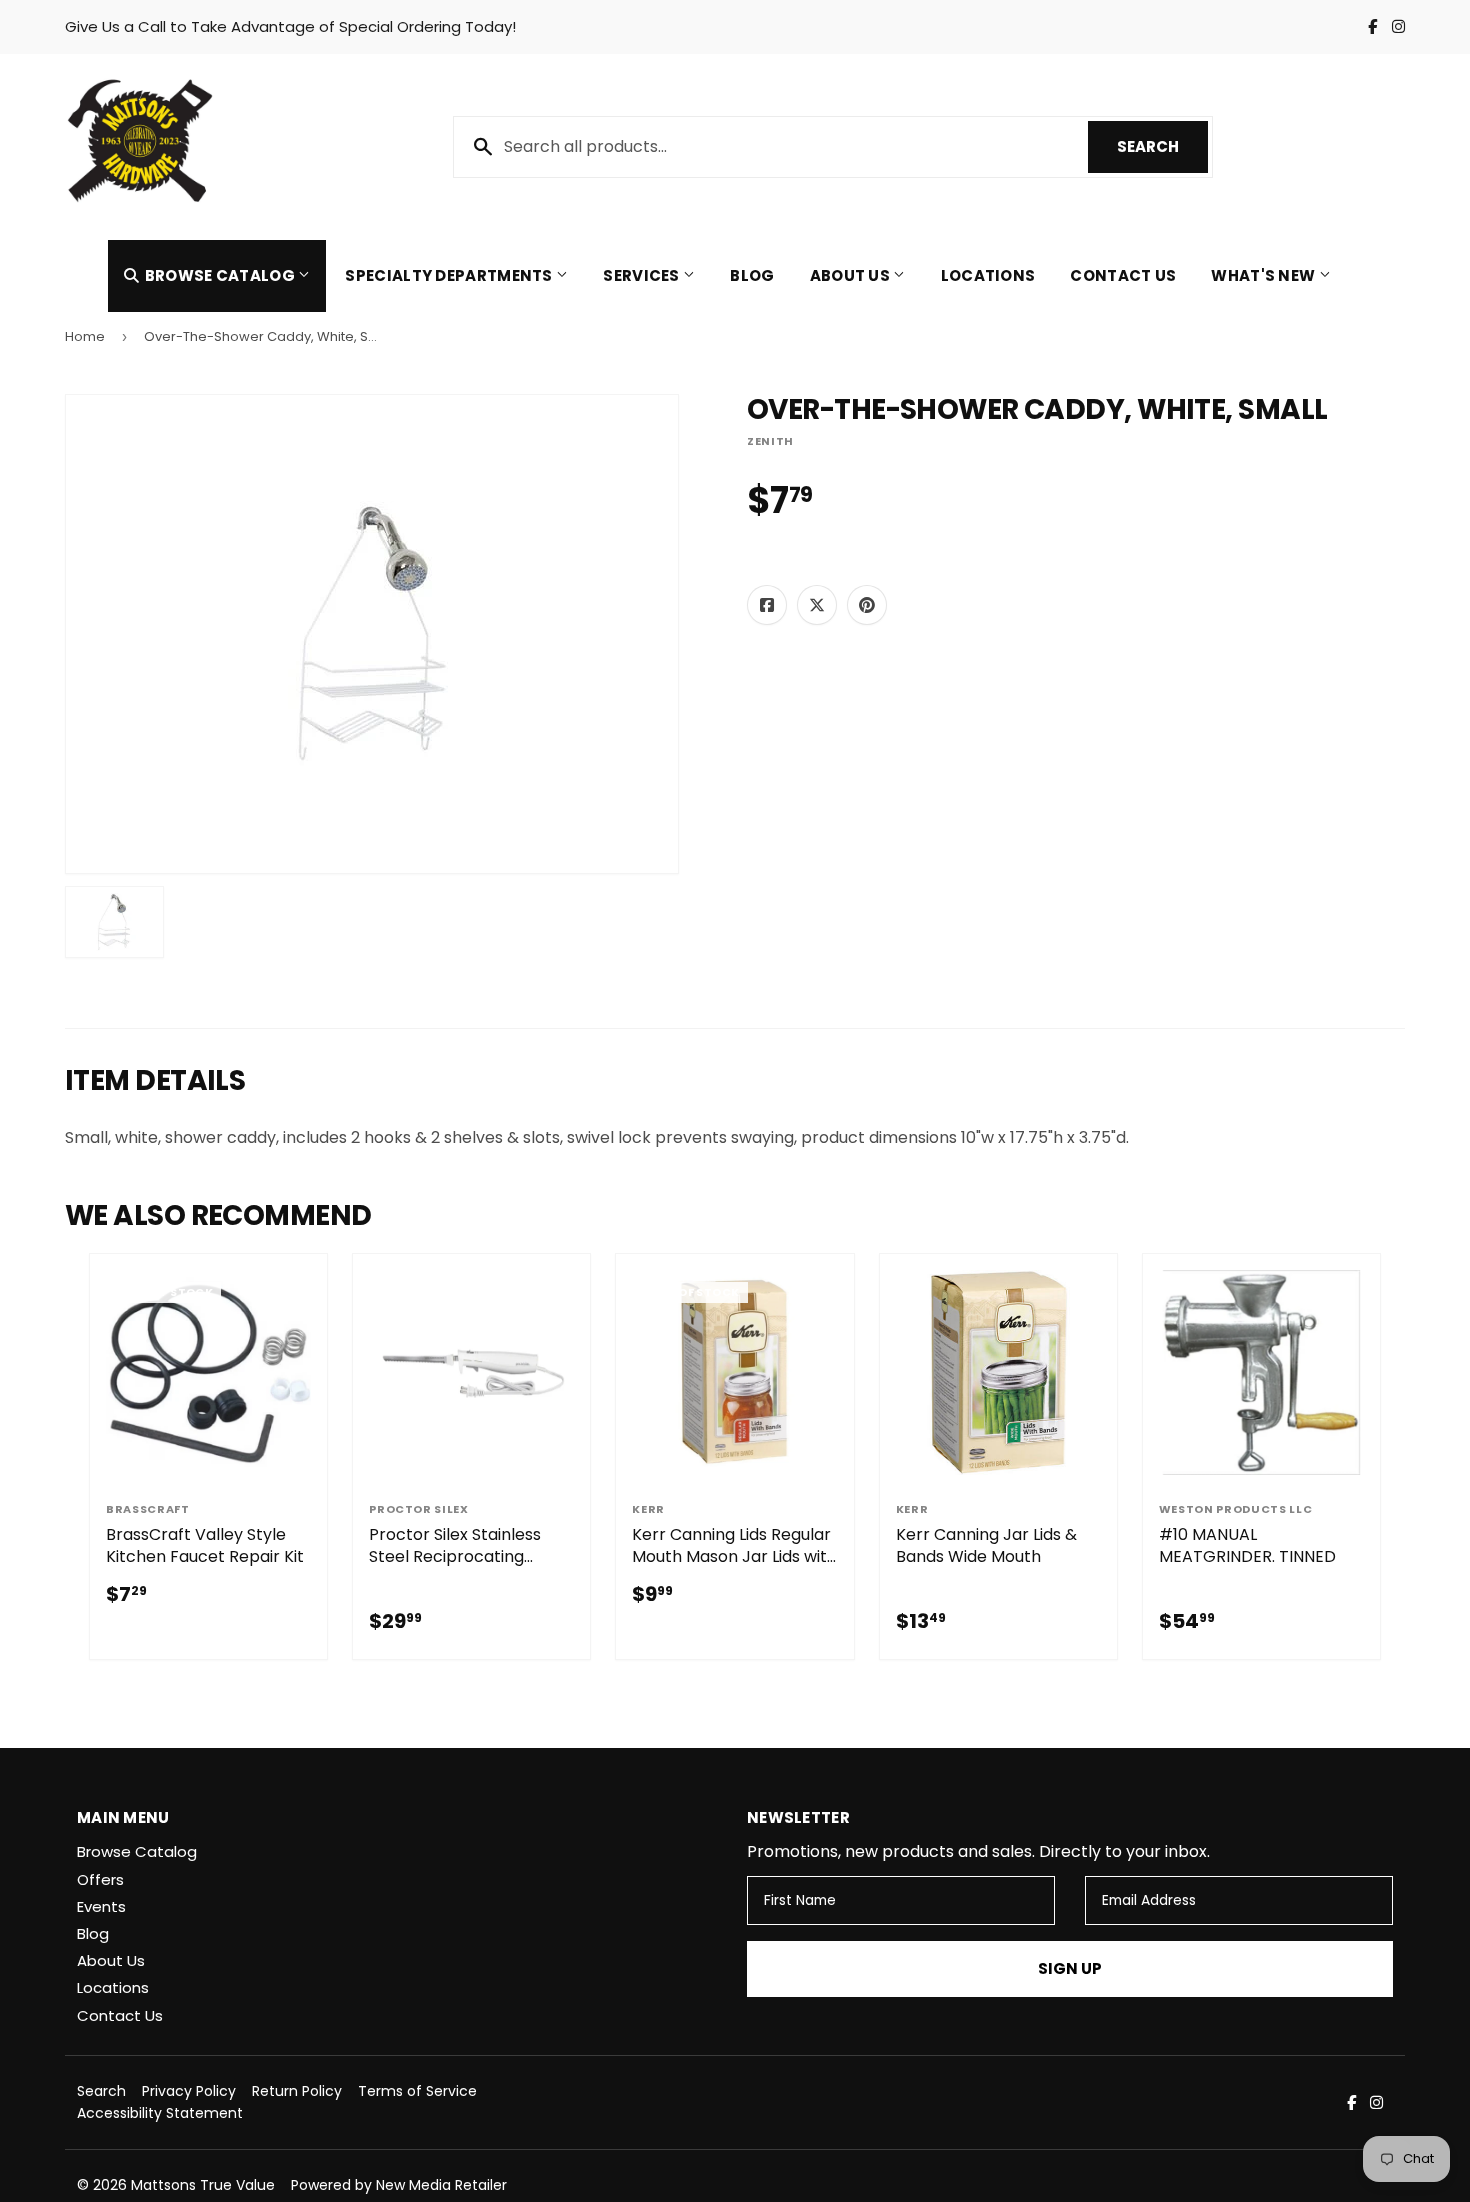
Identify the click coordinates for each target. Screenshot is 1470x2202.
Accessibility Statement (160, 2113)
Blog (752, 275)
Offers (100, 1879)
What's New (1264, 275)
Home (85, 336)
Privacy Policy (189, 2091)
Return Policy (297, 2091)
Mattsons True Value (203, 2185)
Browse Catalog (219, 275)
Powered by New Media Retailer (399, 2185)
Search (1162, 146)
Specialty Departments (450, 275)
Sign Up (1070, 1968)
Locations (988, 275)
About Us (852, 275)
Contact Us (1123, 275)
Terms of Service (417, 2091)
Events (101, 1906)
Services (643, 275)
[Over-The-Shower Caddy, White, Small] (114, 922)
